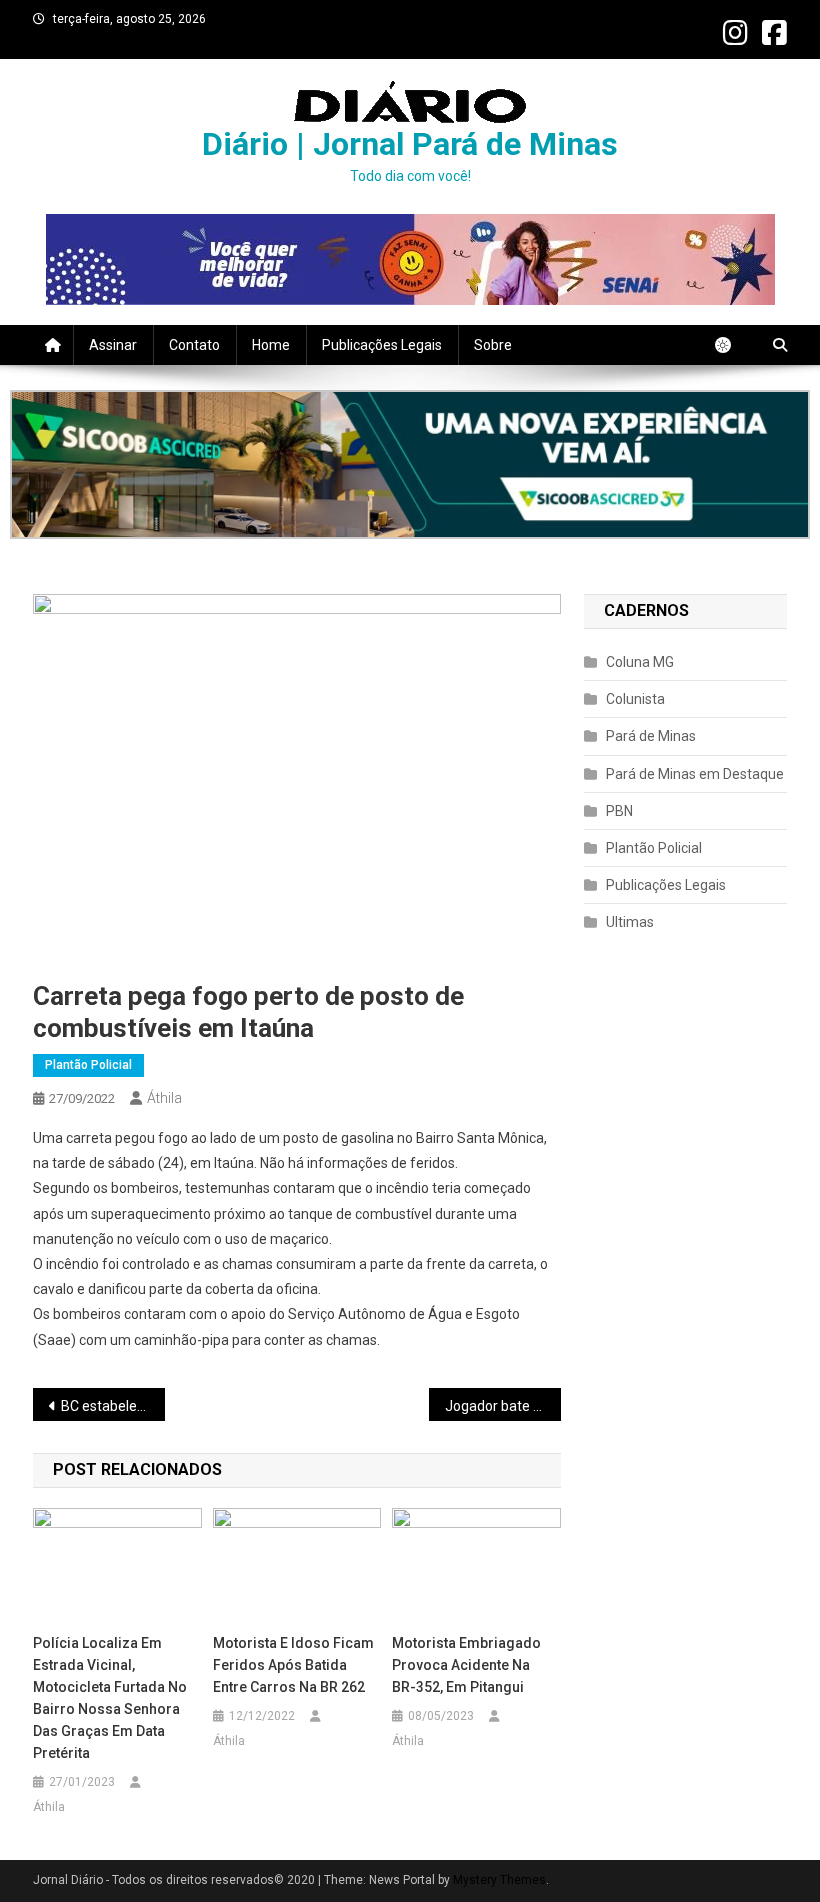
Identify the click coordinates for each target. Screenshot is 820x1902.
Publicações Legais (382, 345)
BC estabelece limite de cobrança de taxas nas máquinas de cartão (113, 1406)
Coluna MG (640, 662)
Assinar (113, 345)
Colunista (635, 699)
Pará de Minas (651, 736)
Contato (194, 345)
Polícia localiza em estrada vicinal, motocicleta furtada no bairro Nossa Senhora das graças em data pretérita (110, 1698)
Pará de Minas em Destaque (695, 774)
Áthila (164, 1098)
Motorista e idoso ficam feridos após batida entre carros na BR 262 (293, 1665)
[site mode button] (733, 345)
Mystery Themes (499, 1880)
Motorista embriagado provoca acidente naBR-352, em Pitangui (466, 1665)
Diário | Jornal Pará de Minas (410, 144)
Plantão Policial (88, 1065)
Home (271, 345)
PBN (619, 811)
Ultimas (630, 922)
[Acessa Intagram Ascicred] (410, 464)
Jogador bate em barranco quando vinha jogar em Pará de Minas (503, 1406)
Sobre (493, 345)
